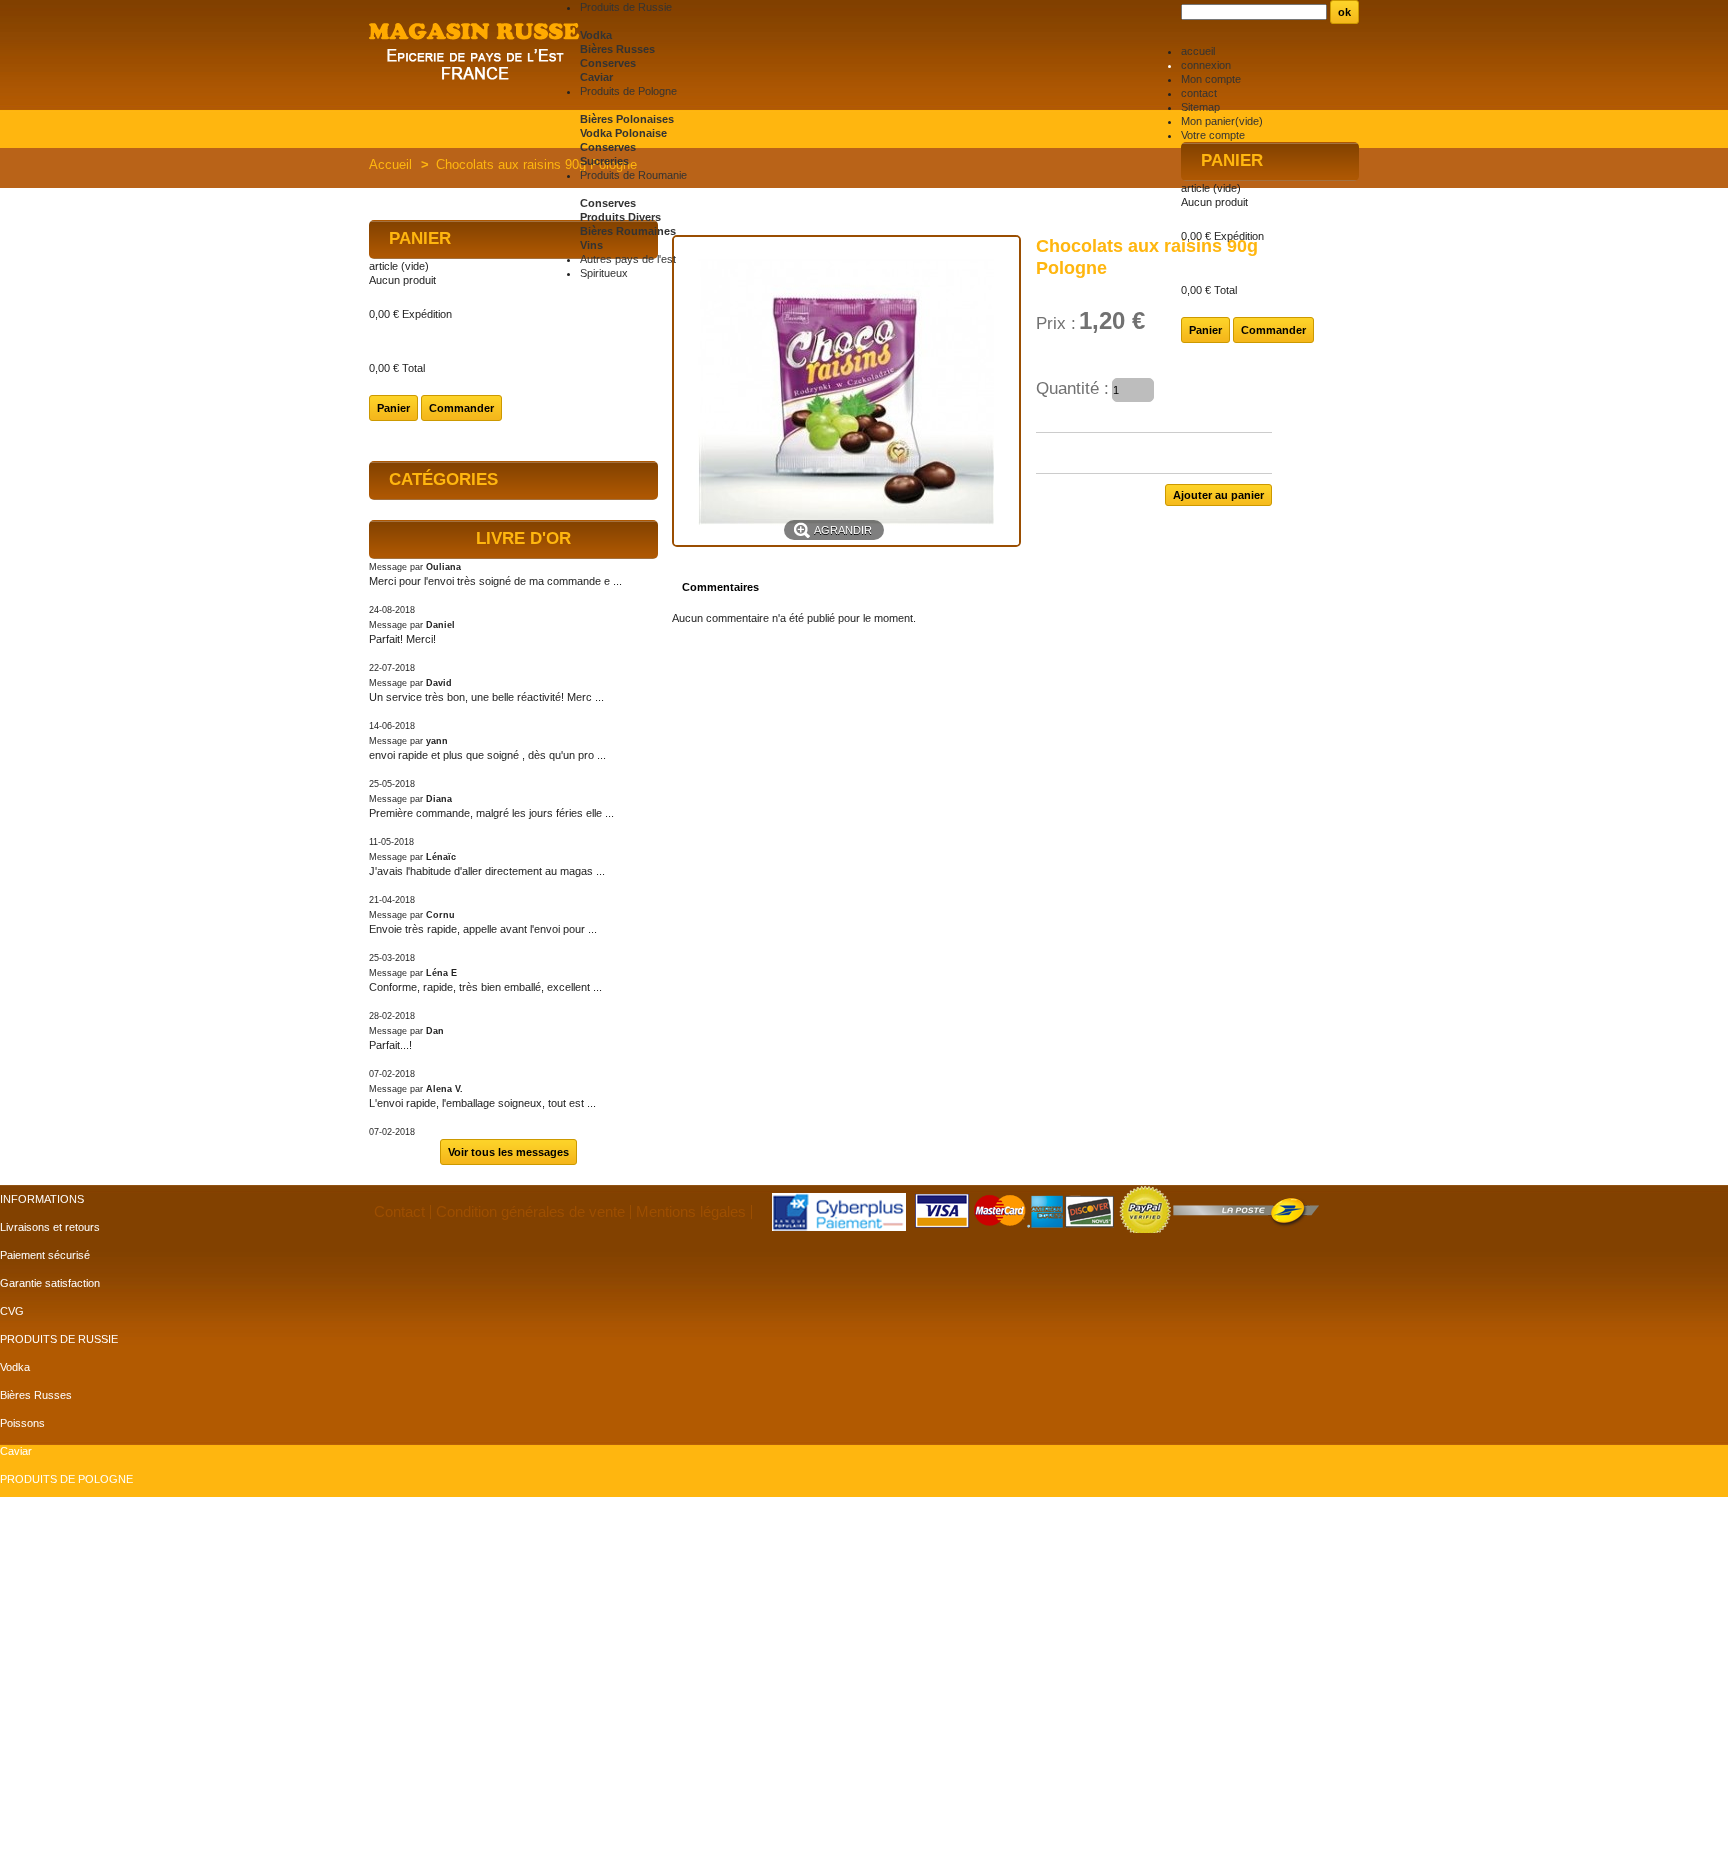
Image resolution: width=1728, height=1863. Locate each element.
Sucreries (604, 161)
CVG (12, 1311)
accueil (1198, 51)
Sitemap (1200, 107)
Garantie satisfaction (50, 1283)
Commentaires (720, 587)
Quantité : (1072, 388)
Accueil (390, 164)
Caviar (596, 77)
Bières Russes (617, 49)
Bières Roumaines (628, 231)
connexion (1206, 65)
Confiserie (24, 1535)
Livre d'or (523, 538)
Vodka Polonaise (623, 133)
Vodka (596, 35)
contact (1199, 93)
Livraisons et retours (50, 1227)
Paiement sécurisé (45, 1255)
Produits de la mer (44, 1563)
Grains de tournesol (48, 1703)
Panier (1232, 160)
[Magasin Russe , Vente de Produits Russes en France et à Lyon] (474, 53)
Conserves (608, 63)
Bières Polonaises (627, 119)
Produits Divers (620, 217)
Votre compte (1213, 135)
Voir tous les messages (508, 1152)
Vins (591, 245)
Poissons (22, 1423)
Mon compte (1211, 79)
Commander (1273, 330)
